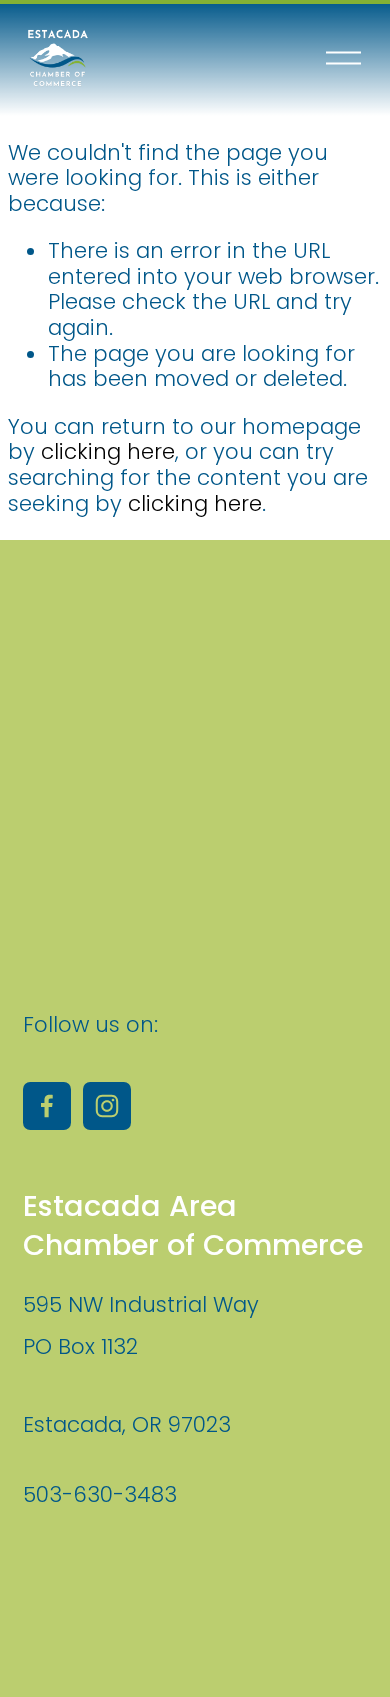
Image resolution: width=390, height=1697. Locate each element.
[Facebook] (47, 1106)
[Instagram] (107, 1106)
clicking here (108, 451)
